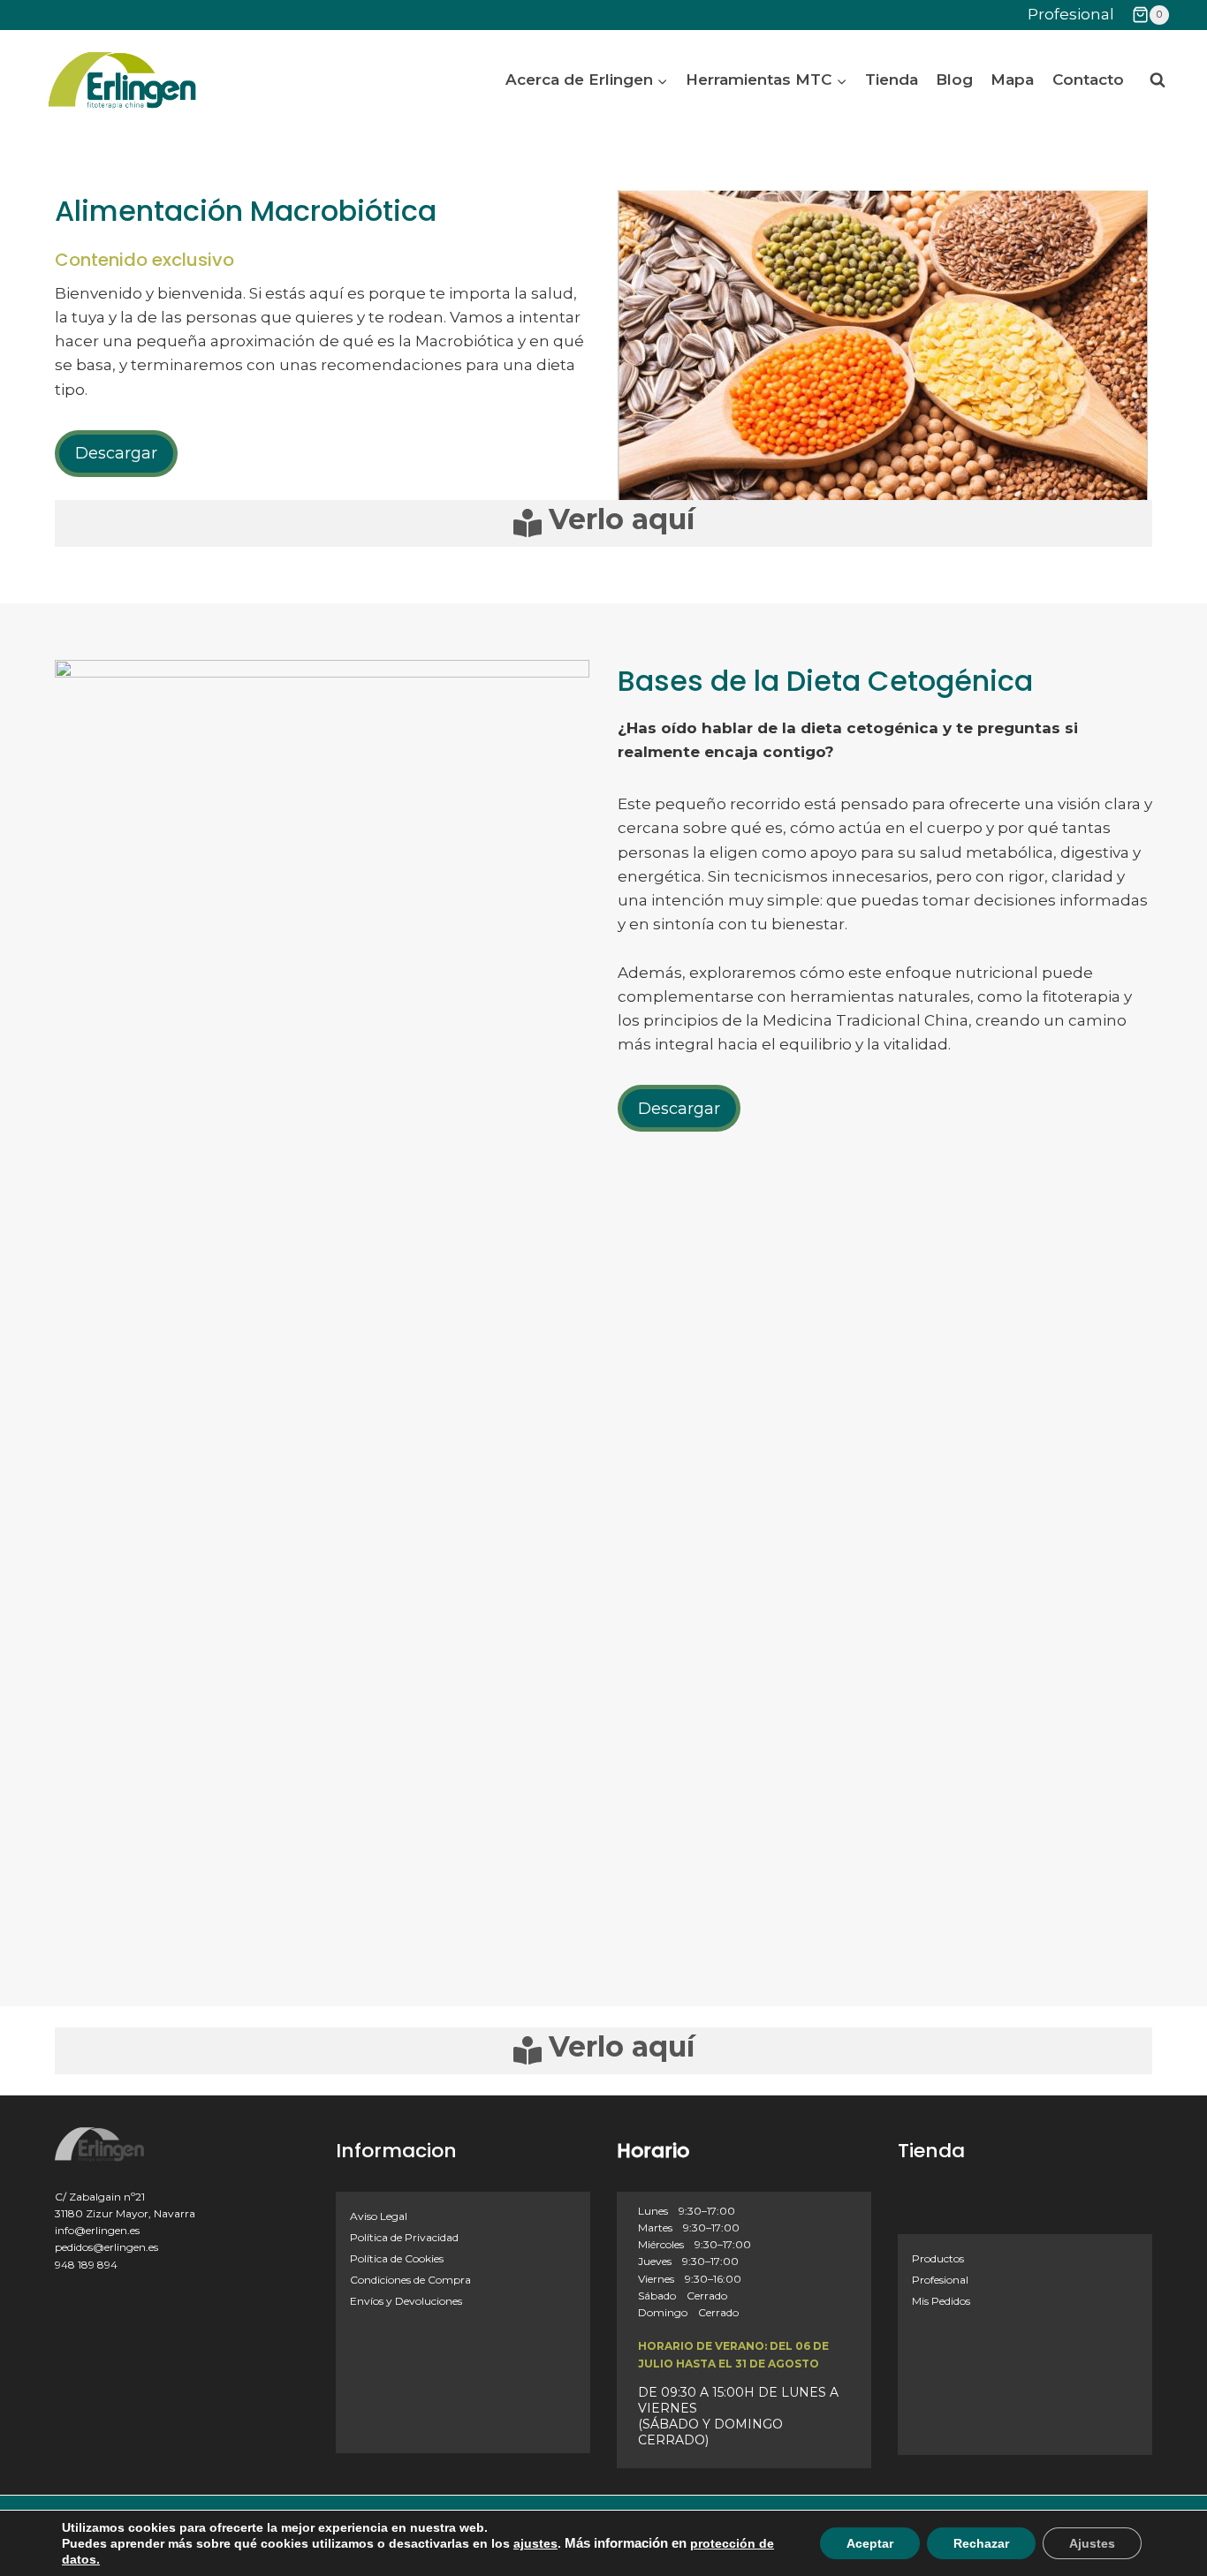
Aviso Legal (379, 2216)
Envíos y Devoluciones (406, 2301)
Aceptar (870, 2543)
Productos (938, 2258)
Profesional (1071, 14)
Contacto (1088, 80)
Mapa (1012, 80)
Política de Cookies (397, 2258)
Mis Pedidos (941, 2301)
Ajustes (1092, 2543)
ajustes (535, 2543)
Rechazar (981, 2543)
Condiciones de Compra (410, 2280)
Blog (954, 80)
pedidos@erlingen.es (106, 2247)
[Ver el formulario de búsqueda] (1158, 80)
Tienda (892, 80)
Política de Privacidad (404, 2237)
